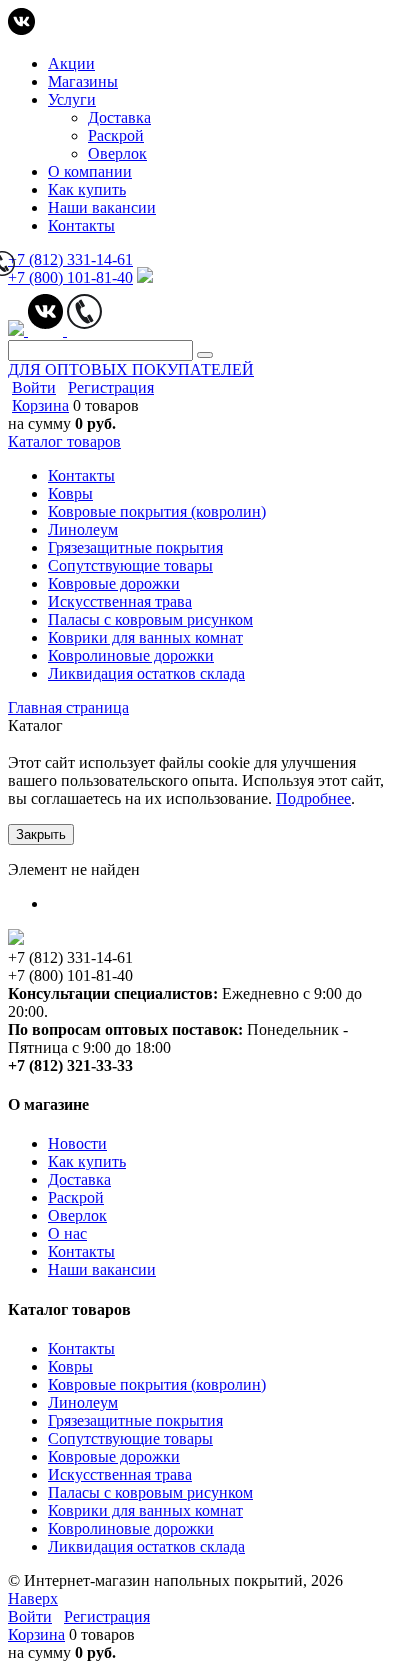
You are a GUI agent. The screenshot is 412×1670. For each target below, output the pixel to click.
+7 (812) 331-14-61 (70, 259)
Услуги (72, 99)
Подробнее (313, 798)
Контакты (81, 225)
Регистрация (111, 387)
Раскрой (116, 135)
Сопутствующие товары (130, 1438)
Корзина (40, 405)
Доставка (119, 117)
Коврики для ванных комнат (145, 1510)
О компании (90, 171)
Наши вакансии (102, 207)
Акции (71, 63)
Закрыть (41, 834)
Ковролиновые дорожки (131, 1528)
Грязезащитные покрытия (135, 1420)
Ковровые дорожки (114, 1456)
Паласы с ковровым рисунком (150, 1492)
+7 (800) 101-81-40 (70, 277)
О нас (67, 1233)
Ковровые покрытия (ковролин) (157, 1384)
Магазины (83, 81)
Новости (77, 1143)
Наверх (33, 1598)
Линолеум (83, 1402)
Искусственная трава (120, 1474)
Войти (34, 387)
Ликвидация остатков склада (146, 1546)
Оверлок (117, 153)
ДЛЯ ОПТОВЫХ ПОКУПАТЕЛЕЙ (131, 369)
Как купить (87, 189)
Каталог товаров (64, 441)
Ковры (70, 1366)
